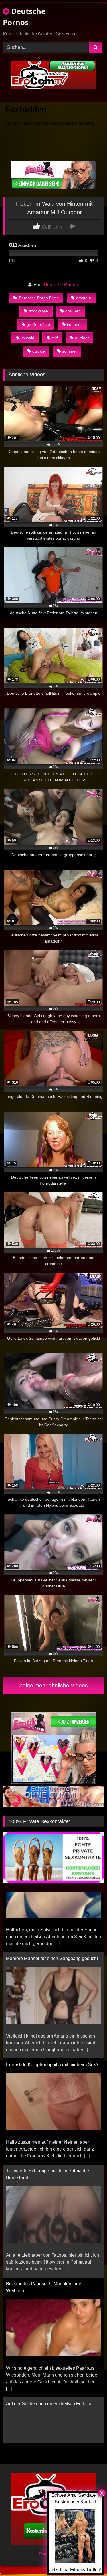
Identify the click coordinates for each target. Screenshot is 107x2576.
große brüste (38, 324)
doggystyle (38, 311)
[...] (90, 1989)
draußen (73, 311)
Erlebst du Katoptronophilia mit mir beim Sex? (52, 2004)
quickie (39, 351)
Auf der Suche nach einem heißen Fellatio (49, 2343)
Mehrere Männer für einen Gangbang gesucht (52, 1898)
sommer (70, 351)
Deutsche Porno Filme (39, 298)
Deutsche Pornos (24, 17)
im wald (27, 338)
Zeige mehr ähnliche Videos (53, 1685)
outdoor (82, 338)
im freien (75, 324)
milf (54, 338)
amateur (84, 298)
